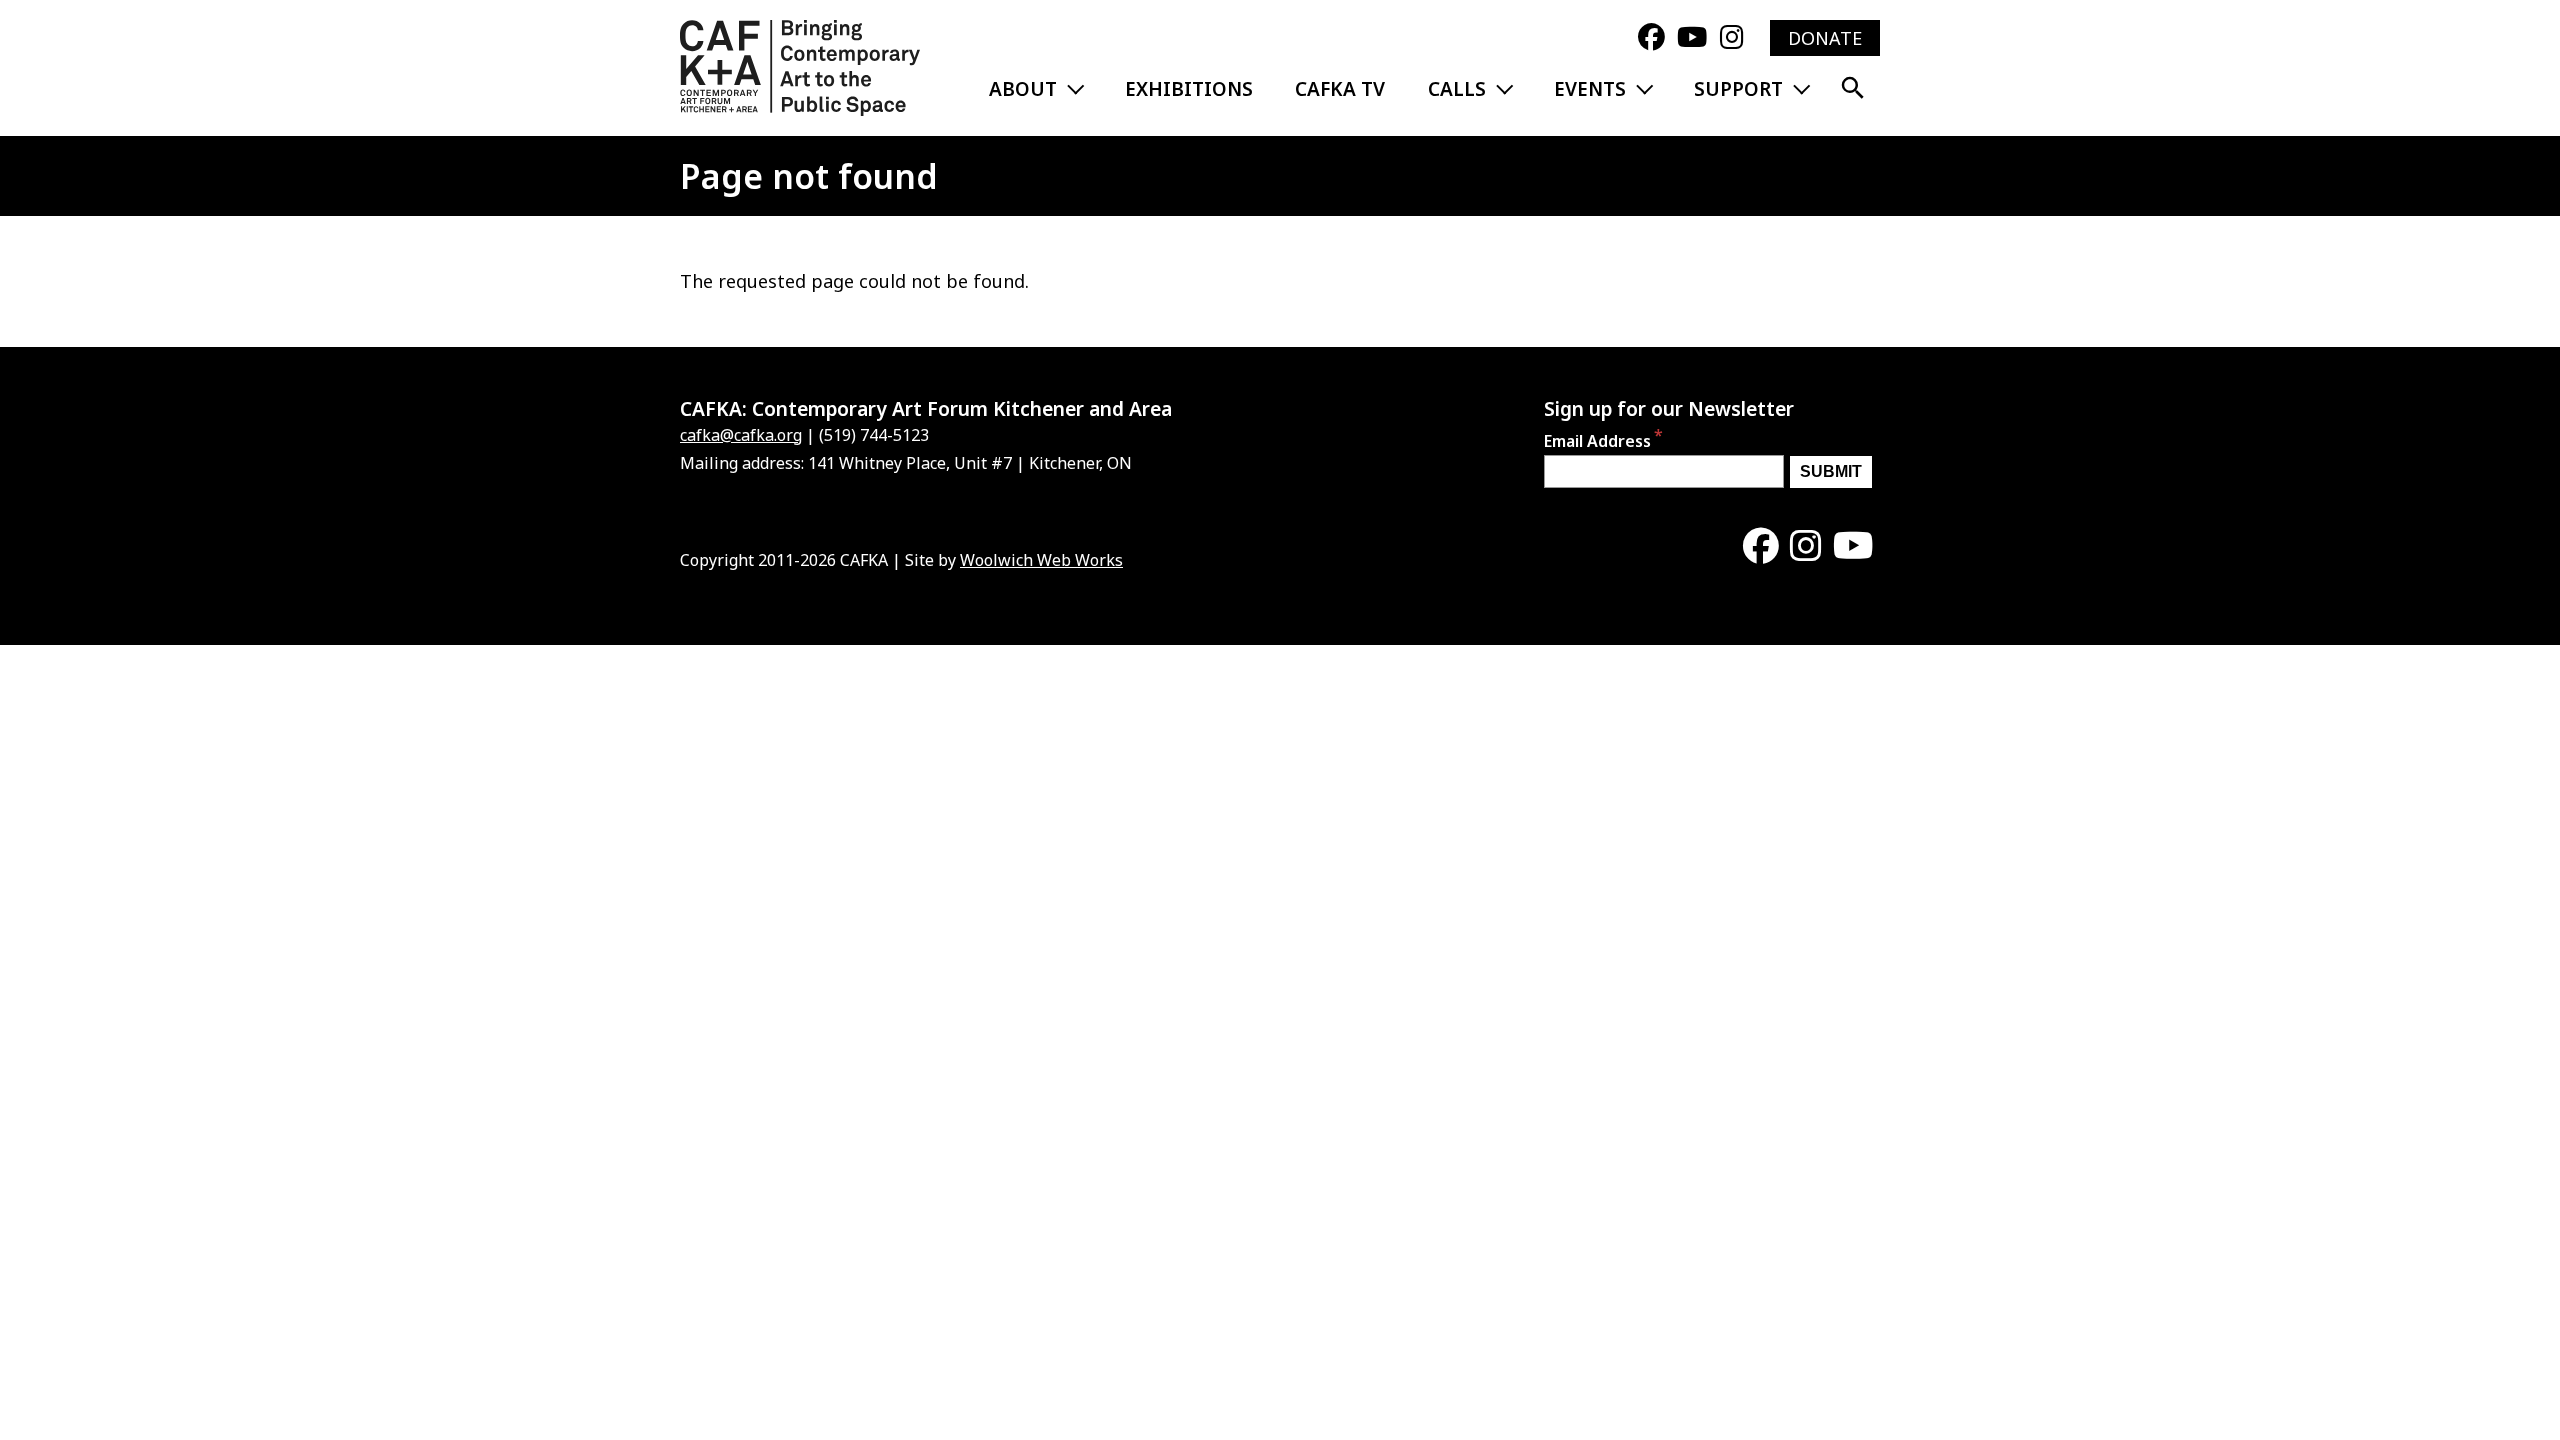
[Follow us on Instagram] (1732, 38)
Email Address (1597, 441)
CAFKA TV (1340, 89)
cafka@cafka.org (741, 435)
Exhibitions (1189, 89)
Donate (1825, 38)
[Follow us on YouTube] (1692, 38)
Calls (1457, 89)
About (1023, 89)
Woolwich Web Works (1041, 560)
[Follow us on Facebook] (1651, 38)
